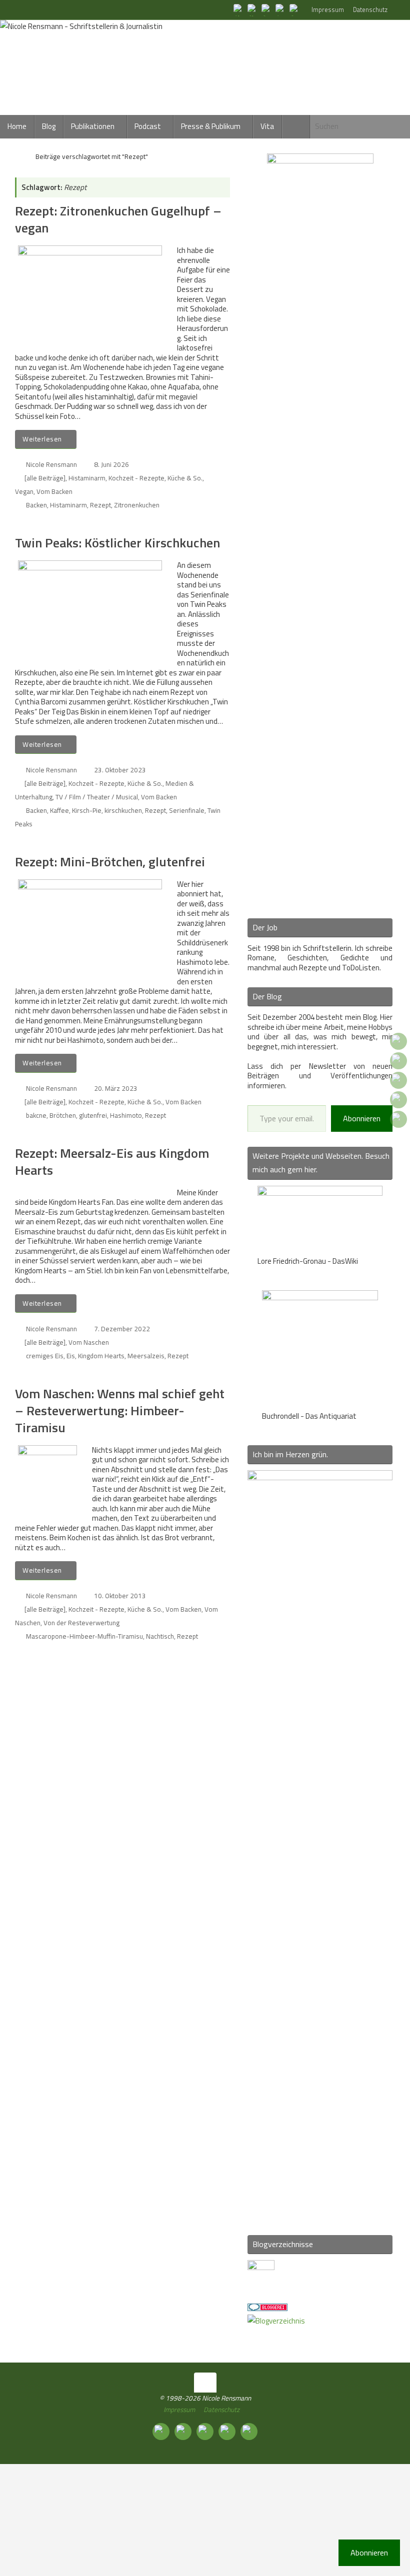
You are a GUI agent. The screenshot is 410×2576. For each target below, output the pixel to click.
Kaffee (59, 810)
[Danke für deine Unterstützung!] (267, 9)
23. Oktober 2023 (120, 770)
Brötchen (63, 1115)
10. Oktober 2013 (120, 1596)
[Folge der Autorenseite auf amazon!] (281, 9)
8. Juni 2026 (111, 464)
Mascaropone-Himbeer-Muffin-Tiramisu (84, 1636)
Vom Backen (54, 491)
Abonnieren (362, 1118)
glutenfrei (93, 1115)
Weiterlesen (42, 439)
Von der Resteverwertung (81, 1623)
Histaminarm (87, 478)
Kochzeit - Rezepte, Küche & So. (155, 478)
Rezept (100, 505)
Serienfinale (187, 810)
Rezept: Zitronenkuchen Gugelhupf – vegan (118, 219)
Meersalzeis (146, 1356)
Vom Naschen (89, 1342)
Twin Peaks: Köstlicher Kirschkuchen (117, 543)
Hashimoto (126, 1115)
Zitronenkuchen (137, 505)
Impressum (328, 10)
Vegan (24, 491)
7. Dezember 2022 (122, 1329)
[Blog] (276, 2321)
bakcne (36, 1115)
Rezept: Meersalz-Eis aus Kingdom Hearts (112, 1162)
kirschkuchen (123, 810)
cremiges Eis (45, 1356)
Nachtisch (160, 1636)
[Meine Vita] (239, 9)
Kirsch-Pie (87, 810)
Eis (71, 1356)
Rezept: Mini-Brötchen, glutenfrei (110, 862)
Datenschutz (370, 10)
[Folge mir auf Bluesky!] (253, 9)
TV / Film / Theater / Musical (97, 797)
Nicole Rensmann (51, 464)
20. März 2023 (116, 1088)
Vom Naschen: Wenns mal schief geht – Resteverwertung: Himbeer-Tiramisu (120, 1410)
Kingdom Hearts (101, 1356)
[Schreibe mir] (295, 9)
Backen (36, 505)
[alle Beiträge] (45, 478)
